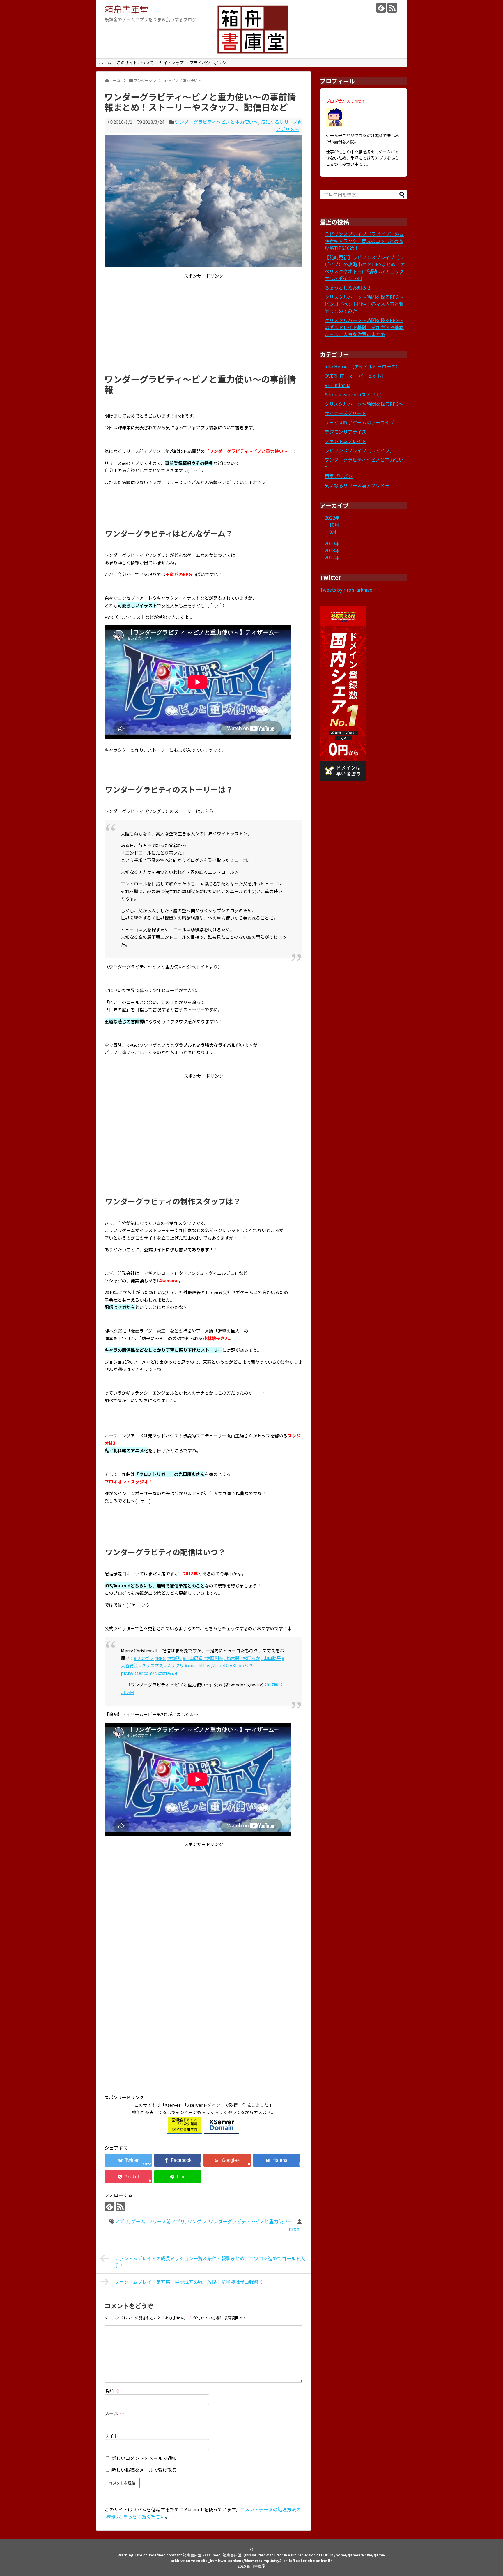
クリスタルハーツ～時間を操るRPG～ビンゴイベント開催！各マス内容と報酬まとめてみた (364, 304)
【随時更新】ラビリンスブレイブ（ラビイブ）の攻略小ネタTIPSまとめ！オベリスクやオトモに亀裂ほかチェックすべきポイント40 (365, 268)
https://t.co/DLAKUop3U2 (225, 1665)
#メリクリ (174, 1665)
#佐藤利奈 (213, 1658)
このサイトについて (135, 63)
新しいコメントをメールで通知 (144, 2458)
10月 (334, 525)
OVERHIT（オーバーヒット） (355, 376)
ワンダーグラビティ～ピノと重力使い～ (216, 122)
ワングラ (197, 2221)
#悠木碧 (232, 1658)
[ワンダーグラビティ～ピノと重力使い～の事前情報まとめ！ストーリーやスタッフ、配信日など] (277, 2160)
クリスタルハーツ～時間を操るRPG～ (364, 404)
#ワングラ (144, 1658)
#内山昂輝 (193, 1658)
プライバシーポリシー (210, 63)
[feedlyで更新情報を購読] (381, 8)
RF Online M (338, 385)
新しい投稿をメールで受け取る (144, 2470)
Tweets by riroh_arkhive (346, 590)
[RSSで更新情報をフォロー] (392, 8)
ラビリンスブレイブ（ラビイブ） (359, 450)
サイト (111, 2436)
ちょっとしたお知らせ (348, 287)
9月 (333, 532)
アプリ (122, 2221)
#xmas (191, 1665)
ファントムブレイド (345, 441)
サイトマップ (171, 63)
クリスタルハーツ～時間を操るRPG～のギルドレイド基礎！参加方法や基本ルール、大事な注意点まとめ (364, 327)
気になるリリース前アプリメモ (282, 126)
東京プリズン (339, 476)
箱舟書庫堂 (126, 9)
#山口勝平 (271, 1658)
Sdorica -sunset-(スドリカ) (353, 394)
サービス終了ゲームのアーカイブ (359, 422)
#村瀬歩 (174, 1658)
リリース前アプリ (166, 2221)
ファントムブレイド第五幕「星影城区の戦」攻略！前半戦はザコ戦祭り (189, 2282)
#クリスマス (151, 1665)
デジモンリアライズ (346, 432)
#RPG (160, 1658)
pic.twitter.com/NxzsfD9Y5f (149, 1673)
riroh (294, 2229)
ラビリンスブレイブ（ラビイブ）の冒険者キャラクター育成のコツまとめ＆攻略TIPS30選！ (364, 241)
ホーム (105, 63)
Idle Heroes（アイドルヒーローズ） (362, 366)
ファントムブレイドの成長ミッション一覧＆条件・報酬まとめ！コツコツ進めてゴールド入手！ (210, 2262)
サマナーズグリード (345, 413)
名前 (112, 2391)
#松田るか (250, 1658)
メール (114, 2413)
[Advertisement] (203, 324)
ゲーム (138, 2221)
